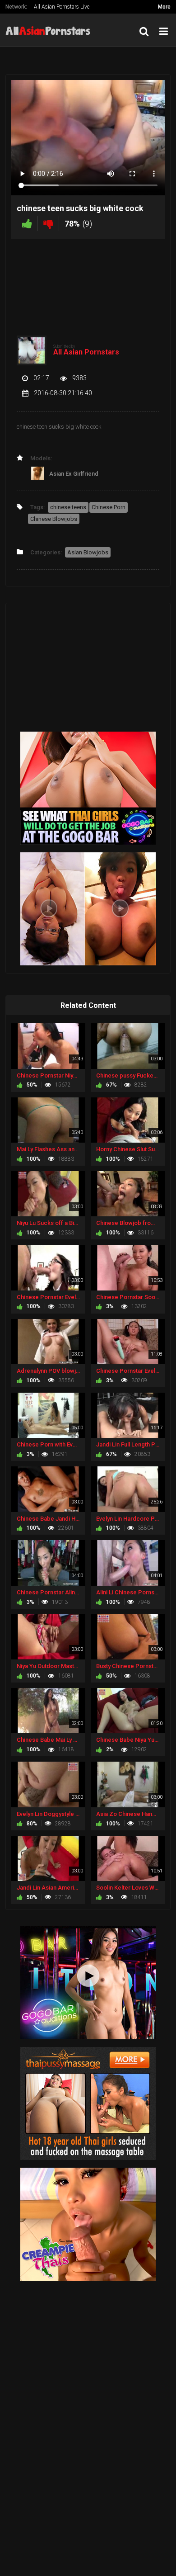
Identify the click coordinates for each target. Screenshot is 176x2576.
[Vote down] (48, 224)
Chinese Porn (109, 507)
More (164, 7)
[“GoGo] (88, 1982)
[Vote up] (27, 224)
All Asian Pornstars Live (62, 7)
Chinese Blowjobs (54, 519)
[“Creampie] (88, 2224)
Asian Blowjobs (88, 552)
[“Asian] (88, 2103)
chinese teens (68, 507)
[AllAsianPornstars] (51, 30)
